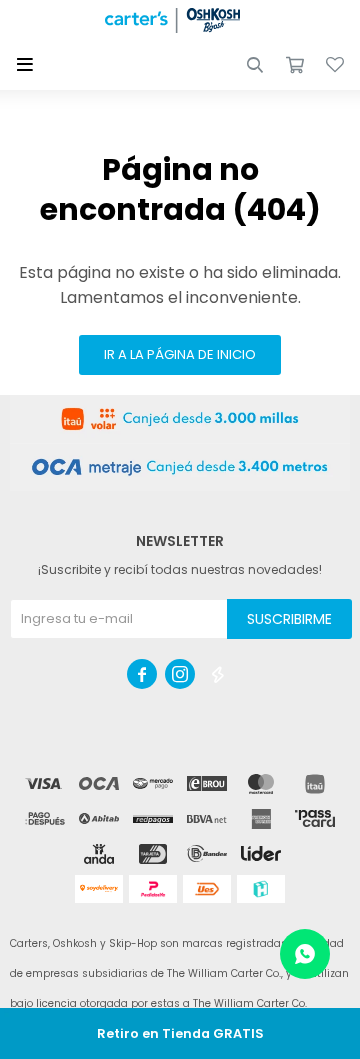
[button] (255, 65)
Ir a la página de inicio (180, 354)
